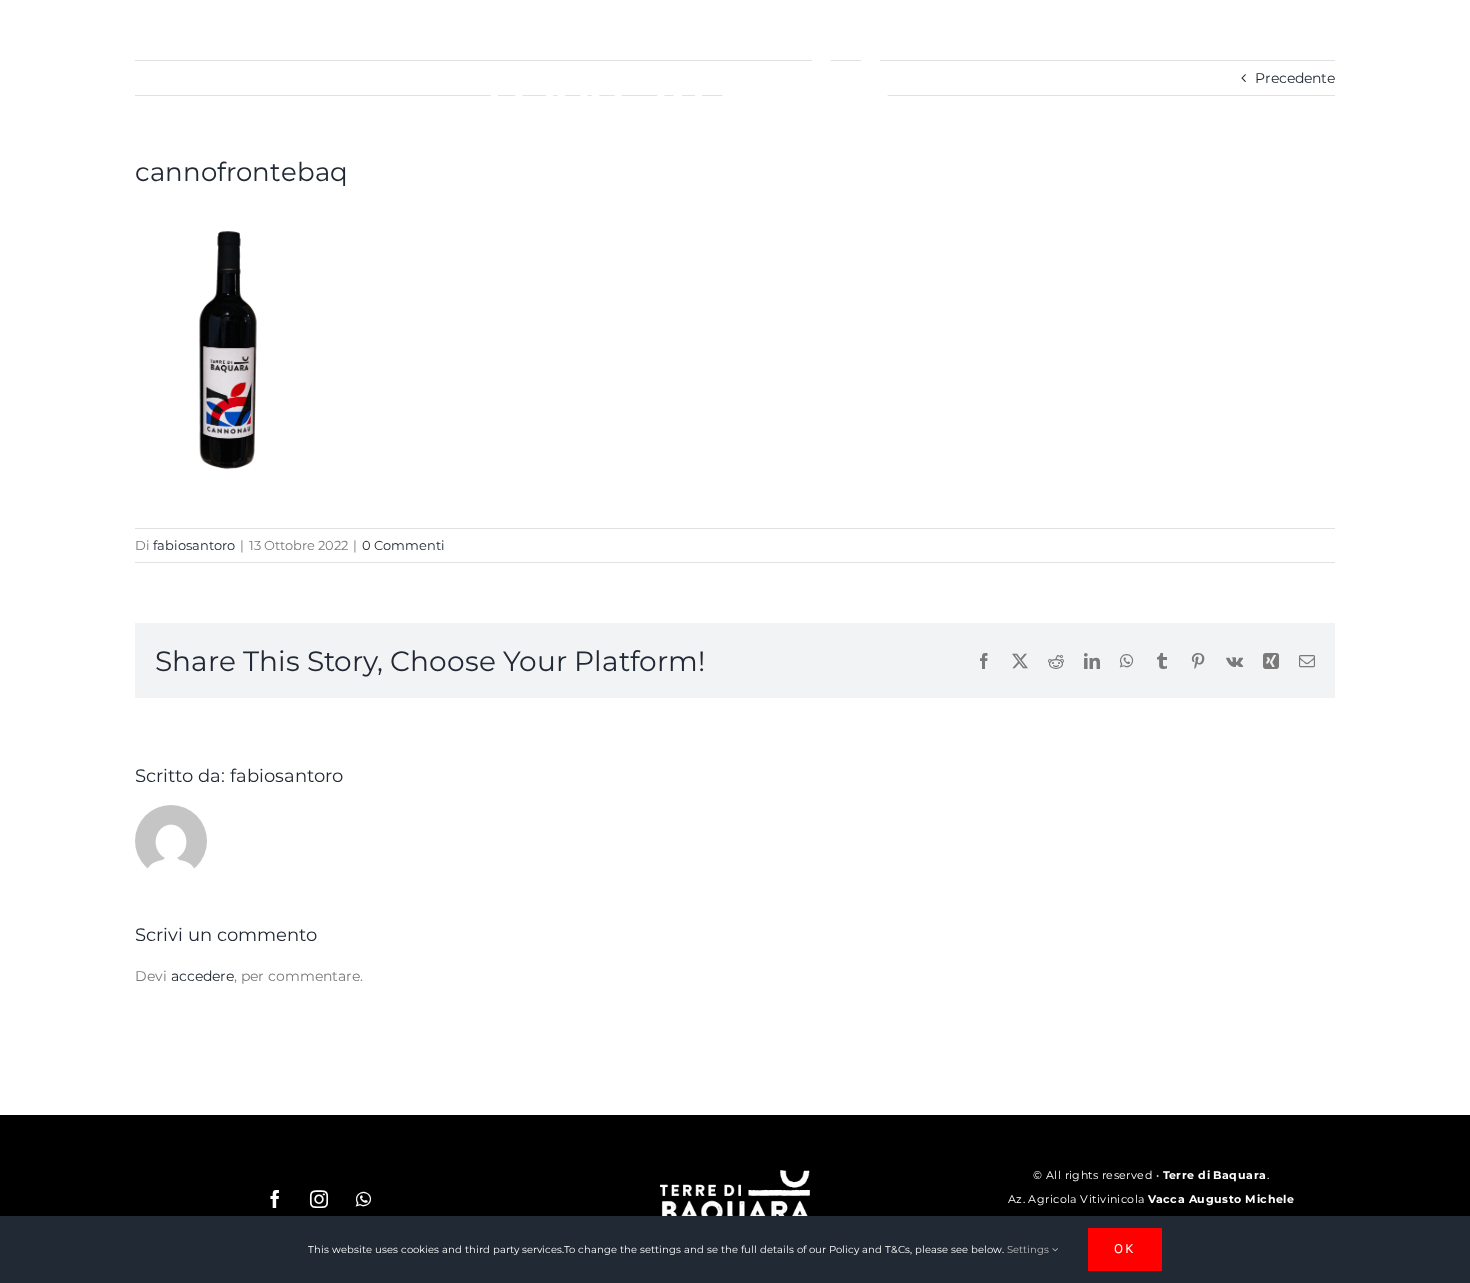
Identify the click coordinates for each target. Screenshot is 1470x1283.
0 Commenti (403, 545)
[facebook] (275, 1199)
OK (1125, 1248)
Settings (1029, 1249)
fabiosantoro (194, 545)
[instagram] (319, 1199)
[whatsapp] (363, 1199)
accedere (202, 976)
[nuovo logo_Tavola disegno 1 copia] (735, 1177)
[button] (1149, 111)
